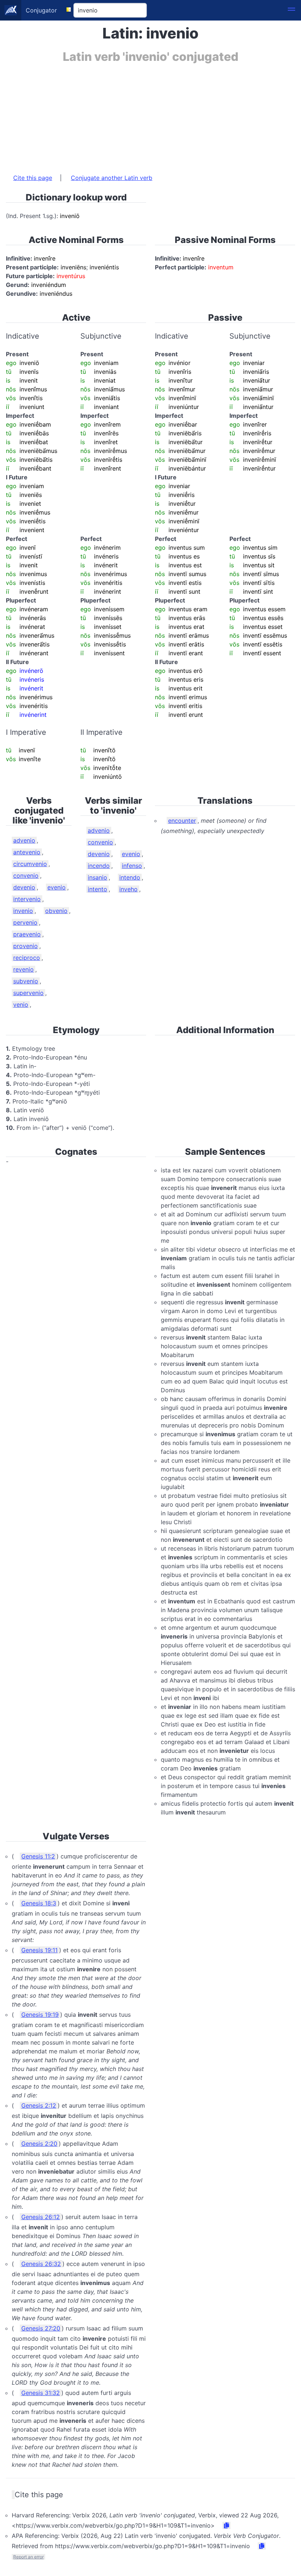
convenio (26, 876)
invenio (23, 911)
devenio (24, 887)
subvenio (26, 981)
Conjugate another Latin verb (112, 178)
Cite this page (33, 178)
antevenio (27, 852)
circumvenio (30, 864)
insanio (97, 877)
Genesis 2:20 (39, 2144)
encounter (182, 821)
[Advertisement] (150, 115)
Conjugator (41, 10)
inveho (128, 889)
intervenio (27, 899)
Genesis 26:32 (41, 2264)
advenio (24, 840)
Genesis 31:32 (41, 2393)
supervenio (28, 993)
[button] (291, 10)
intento (97, 889)
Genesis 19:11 (39, 1950)
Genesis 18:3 (39, 1903)
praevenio (27, 934)
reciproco (27, 958)
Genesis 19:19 (40, 2015)
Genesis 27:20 (41, 2328)
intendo (130, 877)
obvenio (56, 911)
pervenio (25, 922)
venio (21, 1005)
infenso (132, 866)
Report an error (28, 2557)
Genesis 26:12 (41, 2217)
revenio (23, 969)
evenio (57, 887)
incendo (99, 866)
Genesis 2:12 (39, 2105)
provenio (26, 946)
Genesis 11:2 (38, 1856)
